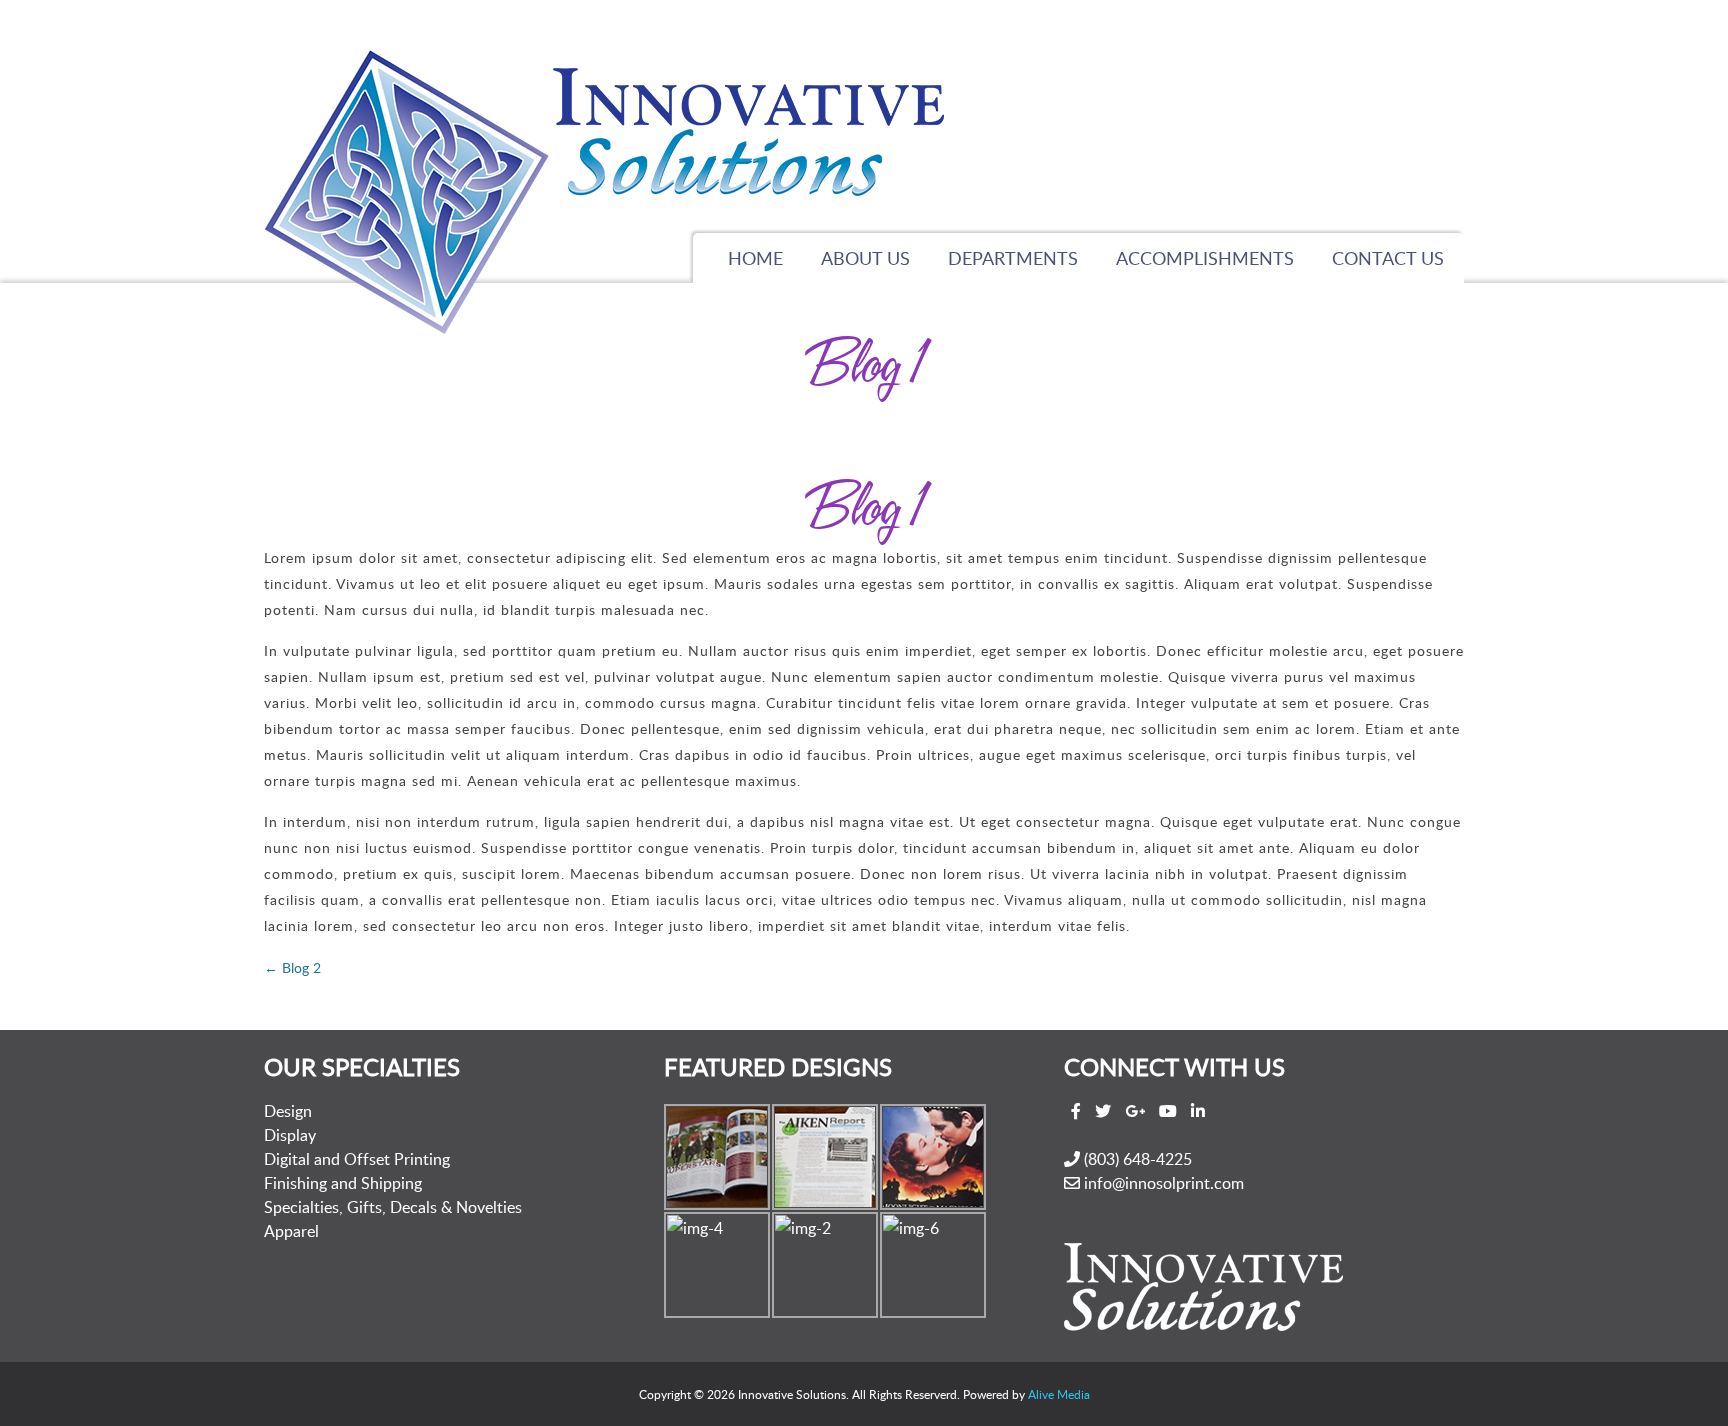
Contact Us (1388, 258)
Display (290, 1135)
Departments (1013, 258)
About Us (865, 258)
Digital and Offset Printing (357, 1159)
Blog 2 (292, 967)
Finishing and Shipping (343, 1183)
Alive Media (1059, 1394)
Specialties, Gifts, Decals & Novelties (393, 1207)
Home (755, 258)
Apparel (291, 1231)
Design (288, 1111)
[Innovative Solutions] (604, 199)
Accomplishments (1205, 258)
